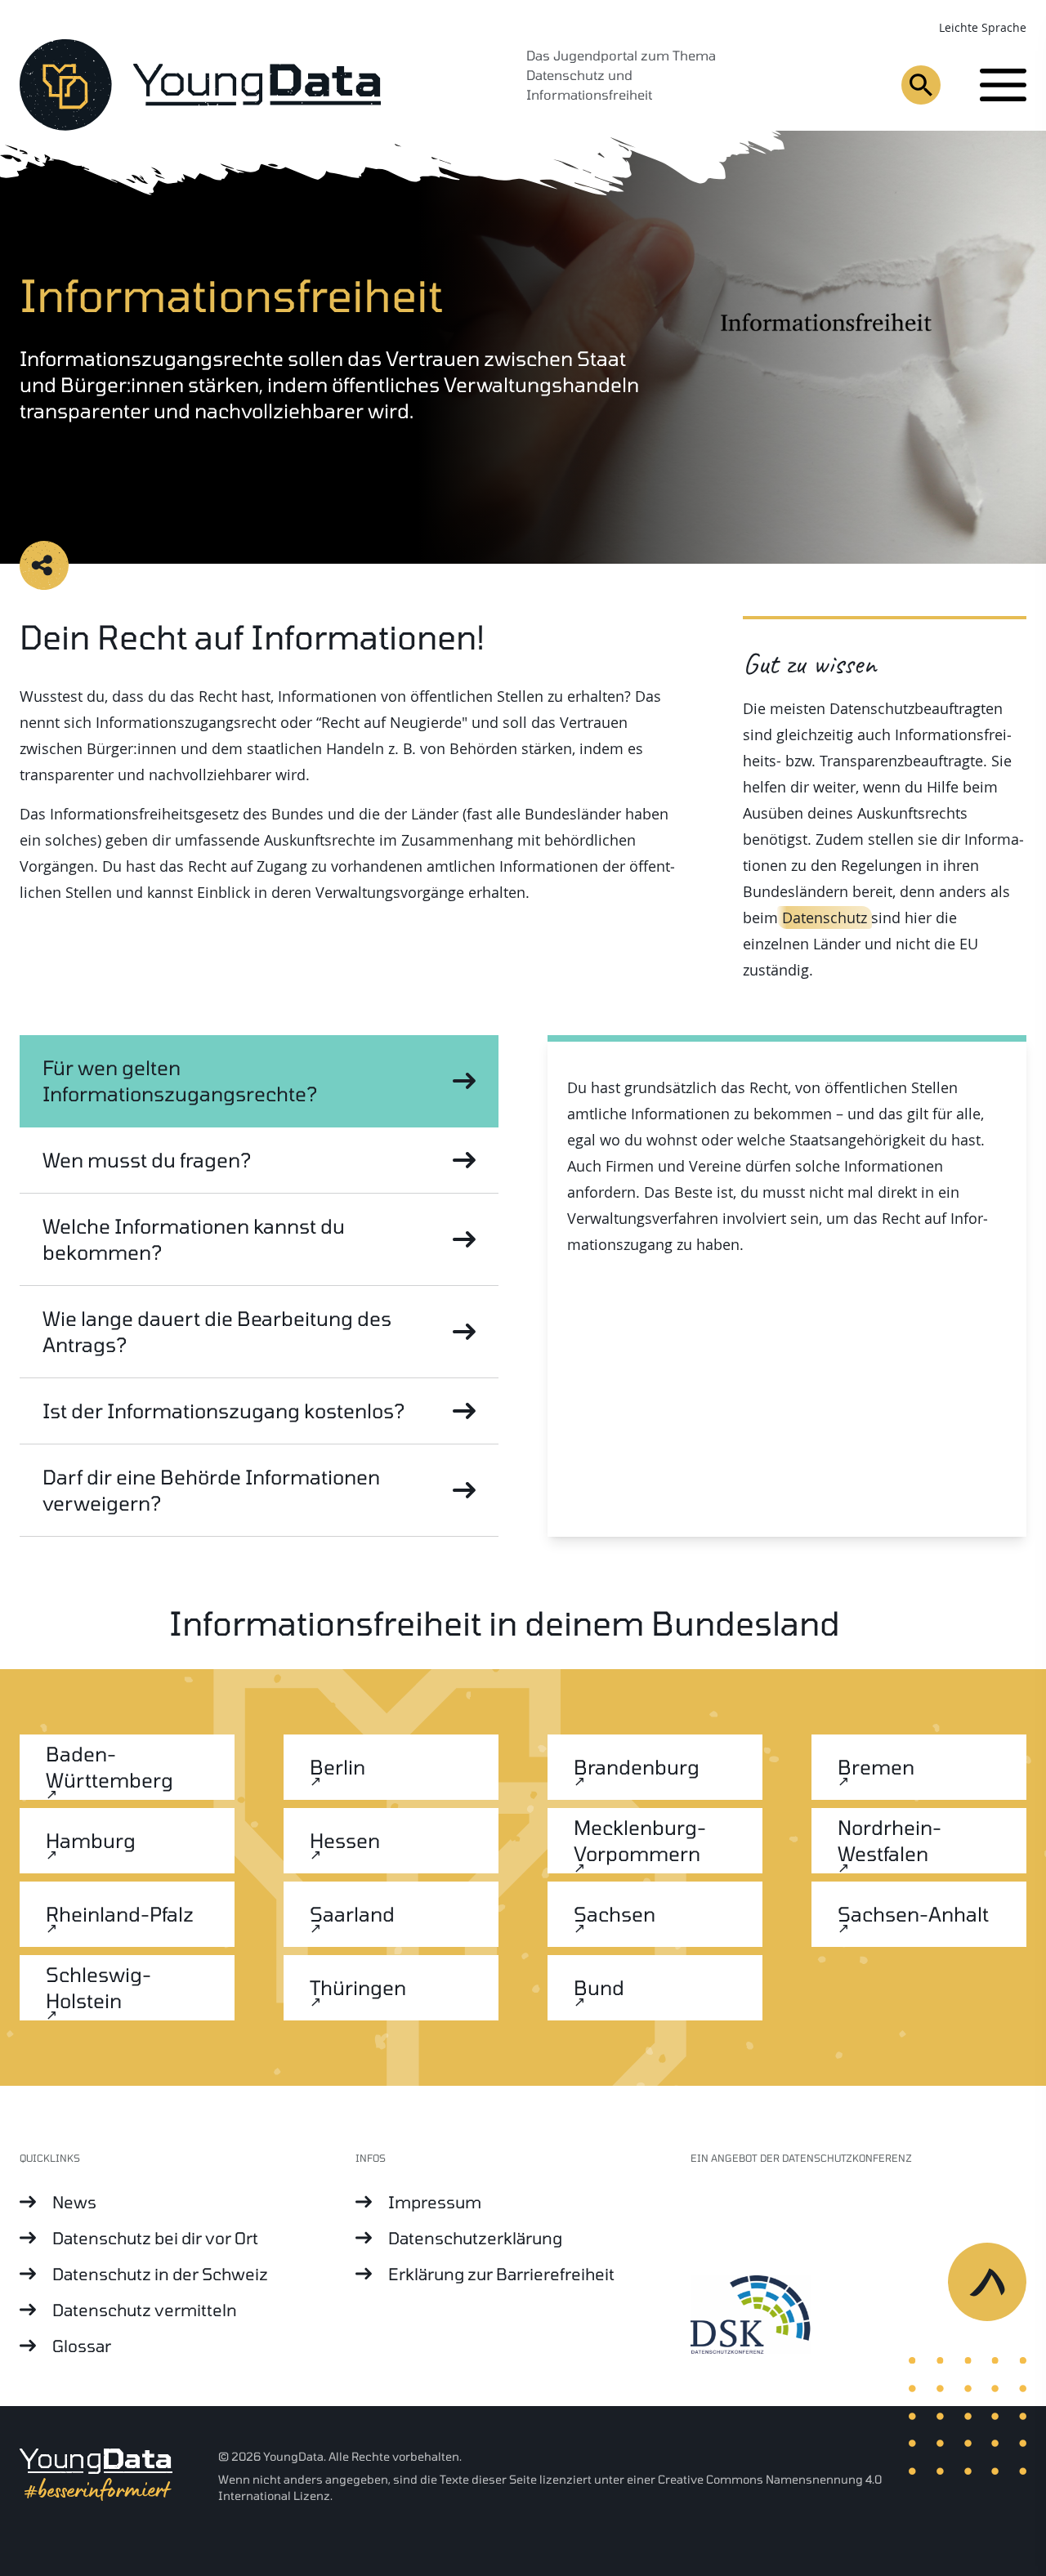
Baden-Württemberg (110, 1767)
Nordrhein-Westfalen (890, 1840)
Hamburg (91, 1840)
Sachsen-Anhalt (913, 1914)
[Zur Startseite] (200, 85)
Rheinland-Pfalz (120, 1914)
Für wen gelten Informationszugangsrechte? (180, 1080)
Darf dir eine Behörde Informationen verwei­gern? (211, 1490)
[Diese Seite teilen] (44, 565)
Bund (599, 1987)
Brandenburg (637, 1767)
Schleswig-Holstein (98, 1987)
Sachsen (615, 1914)
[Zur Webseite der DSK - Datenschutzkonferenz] (858, 2316)
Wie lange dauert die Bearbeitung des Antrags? (217, 1331)
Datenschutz (825, 917)
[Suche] (921, 85)
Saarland (352, 1914)
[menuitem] (188, 2202)
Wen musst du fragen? (147, 1160)
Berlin (337, 1767)
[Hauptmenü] (1003, 85)
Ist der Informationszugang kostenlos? (224, 1411)
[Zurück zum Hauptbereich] (997, 2292)
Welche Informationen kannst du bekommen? (194, 1239)
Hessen (345, 1840)
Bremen (876, 1767)
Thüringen (358, 1987)
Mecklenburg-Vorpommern (640, 1840)
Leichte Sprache (983, 27)
